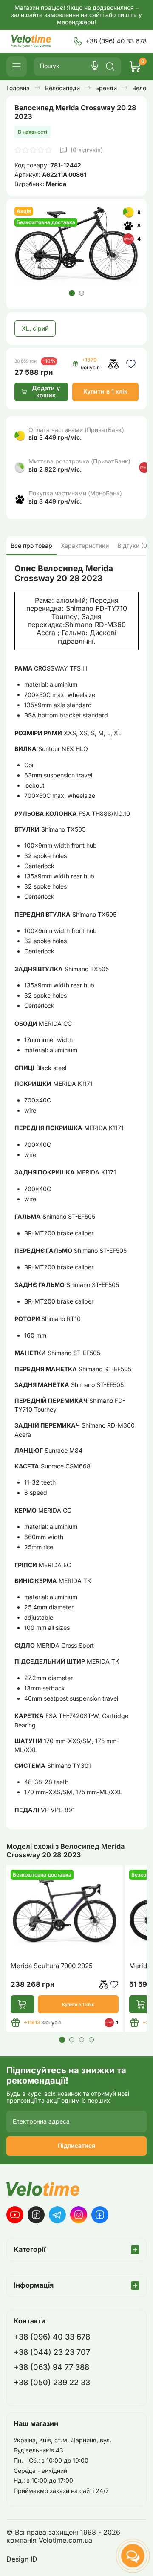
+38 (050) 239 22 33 (52, 2382)
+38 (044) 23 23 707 (52, 2352)
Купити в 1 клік (105, 391)
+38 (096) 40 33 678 (116, 41)
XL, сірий (35, 328)
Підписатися (76, 2146)
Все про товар (31, 545)
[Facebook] (100, 2215)
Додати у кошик (46, 391)
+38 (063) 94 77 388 (51, 2367)
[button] (71, 293)
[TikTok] (36, 2215)
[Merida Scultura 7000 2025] (65, 1913)
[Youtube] (15, 2215)
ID (34, 2559)
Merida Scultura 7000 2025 (52, 1966)
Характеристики (85, 545)
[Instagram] (79, 2215)
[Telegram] (57, 2215)
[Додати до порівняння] (113, 364)
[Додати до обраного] (131, 364)
